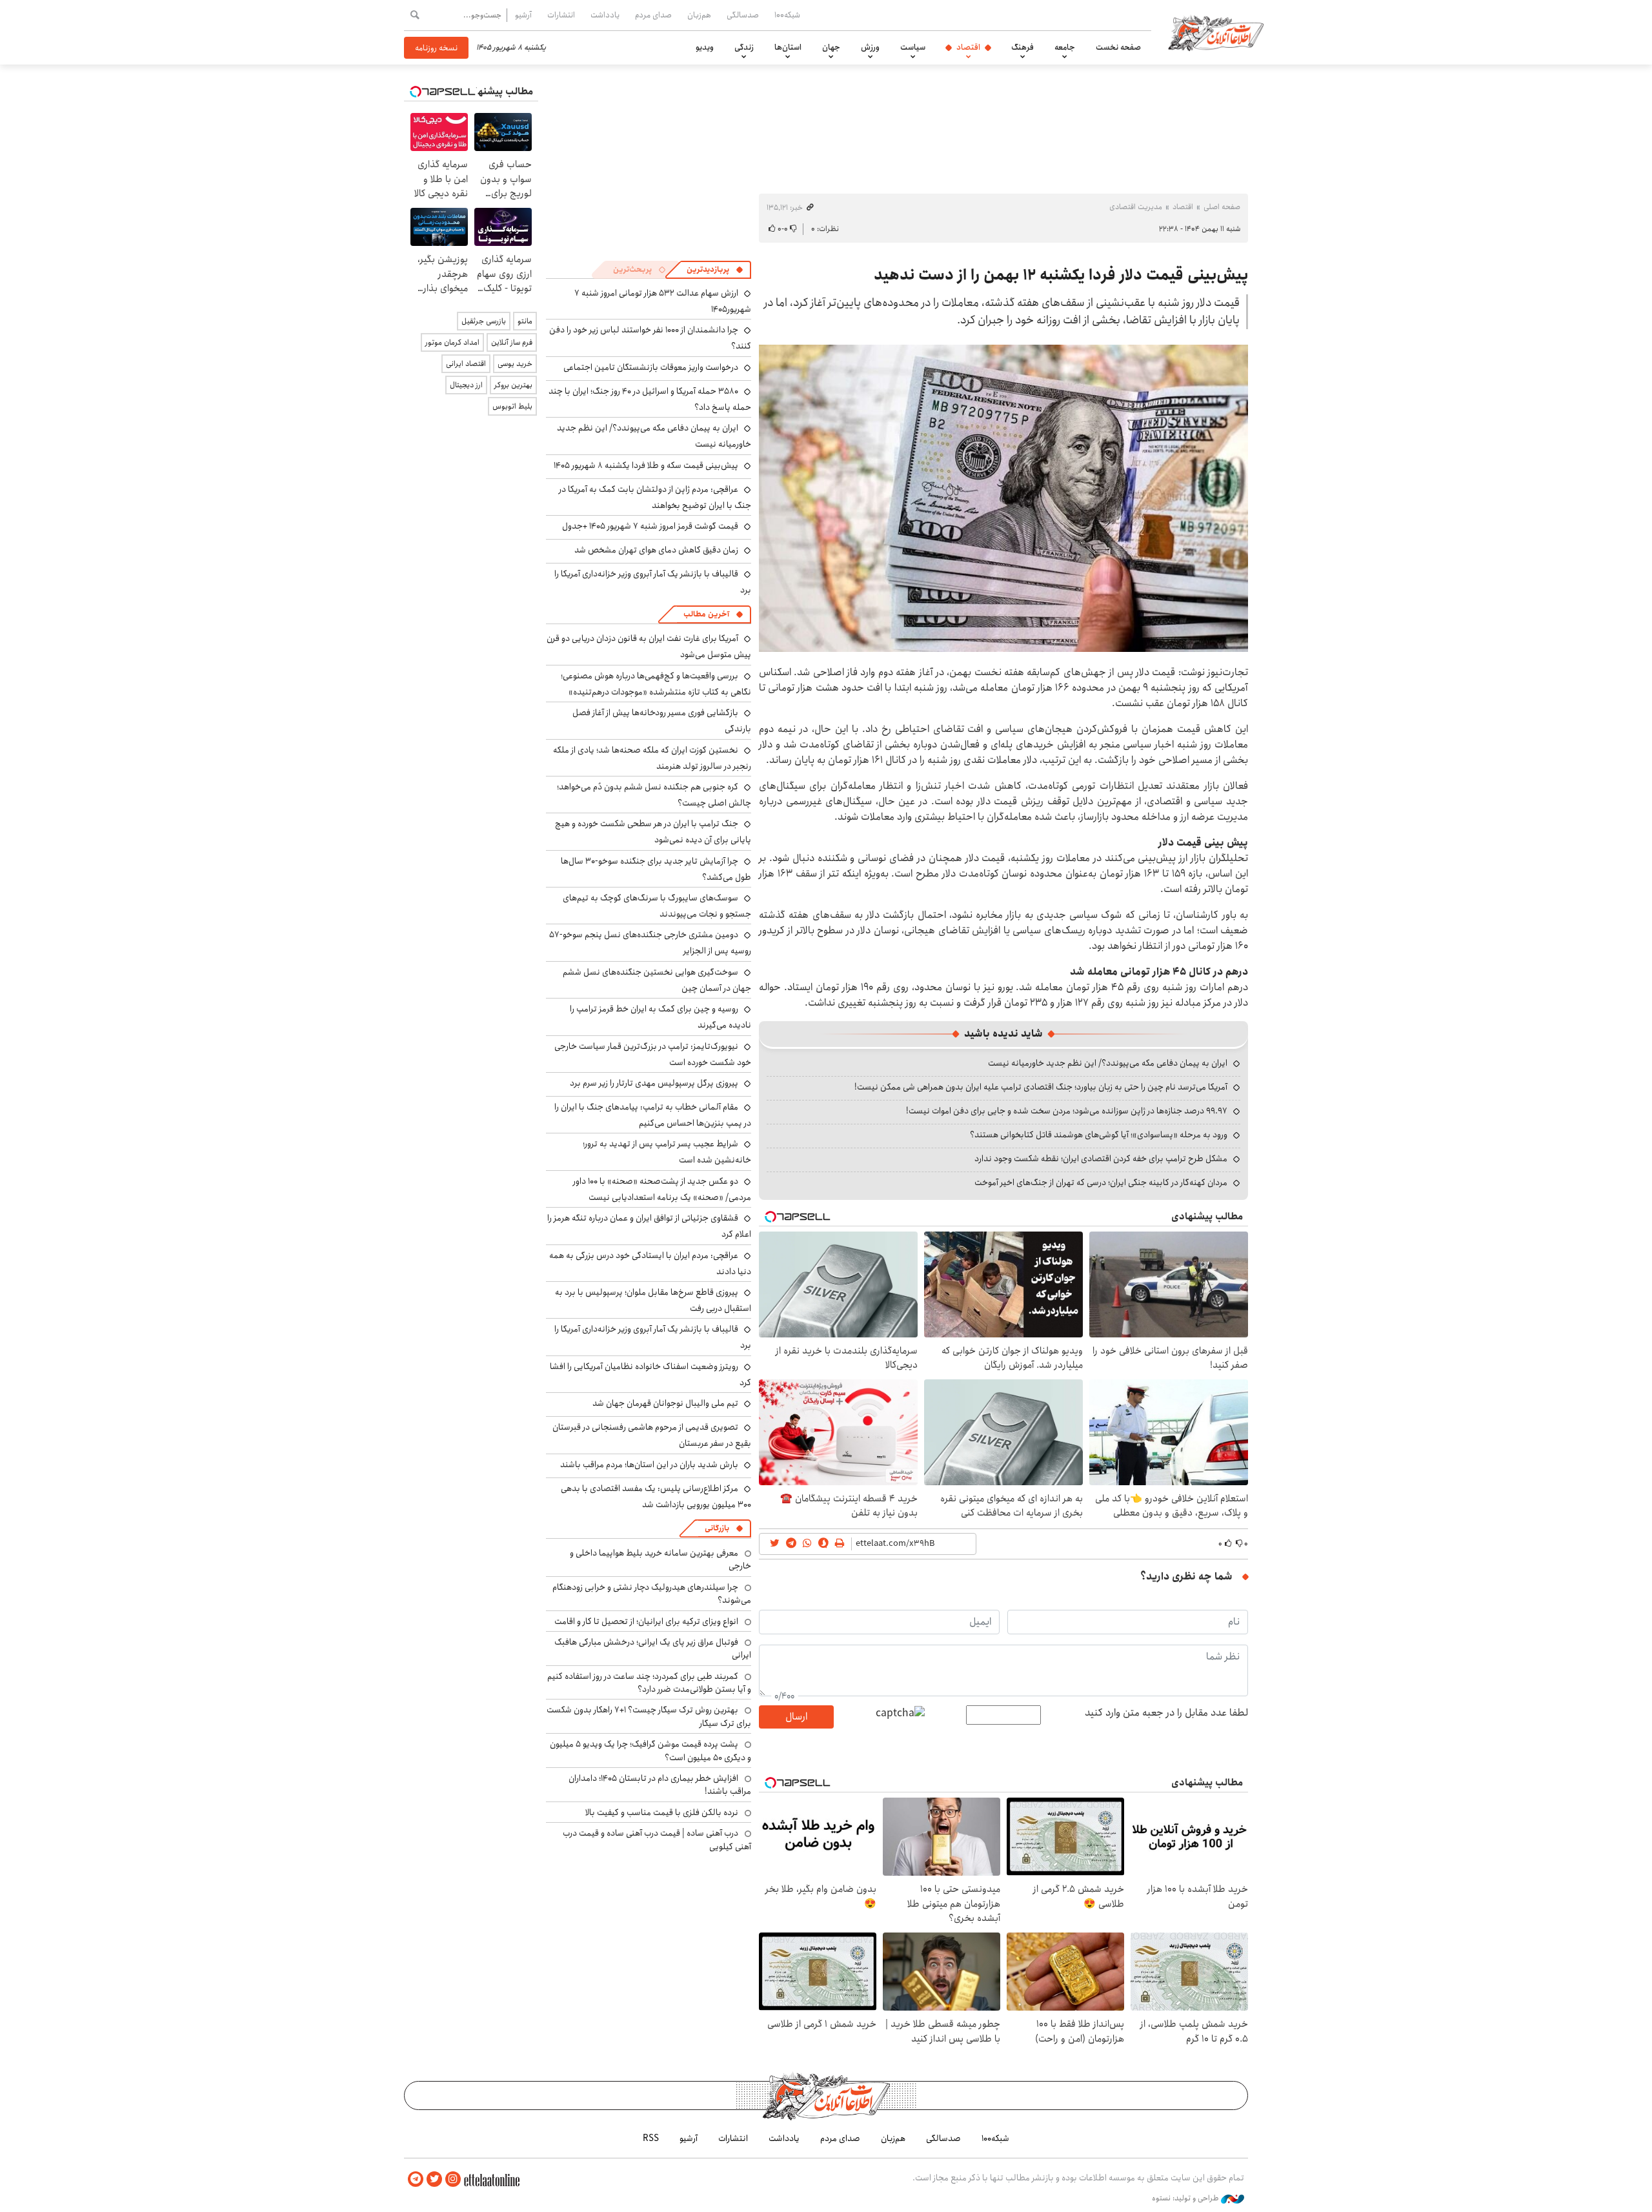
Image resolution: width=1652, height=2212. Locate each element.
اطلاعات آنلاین (1216, 32)
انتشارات (561, 15)
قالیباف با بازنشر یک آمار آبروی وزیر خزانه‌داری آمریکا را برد (653, 582)
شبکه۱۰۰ (787, 15)
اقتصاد (968, 47)
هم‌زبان (699, 15)
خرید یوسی (515, 364)
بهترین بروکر (513, 385)
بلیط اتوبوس (512, 406)
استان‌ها (788, 47)
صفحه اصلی (1222, 207)
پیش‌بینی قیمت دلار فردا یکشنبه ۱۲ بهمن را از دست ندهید (1061, 275)
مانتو (525, 321)
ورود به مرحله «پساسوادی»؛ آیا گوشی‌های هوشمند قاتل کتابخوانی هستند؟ (1099, 1135)
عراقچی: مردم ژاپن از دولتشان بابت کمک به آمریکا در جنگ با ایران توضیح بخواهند (655, 497)
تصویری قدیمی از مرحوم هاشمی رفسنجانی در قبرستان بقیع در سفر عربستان (652, 1435)
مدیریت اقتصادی (1136, 207)
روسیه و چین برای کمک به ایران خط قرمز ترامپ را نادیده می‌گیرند (660, 1017)
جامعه (1065, 47)
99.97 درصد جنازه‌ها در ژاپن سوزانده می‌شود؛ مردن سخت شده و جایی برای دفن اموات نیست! (1067, 1111)
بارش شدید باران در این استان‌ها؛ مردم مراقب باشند (649, 1465)
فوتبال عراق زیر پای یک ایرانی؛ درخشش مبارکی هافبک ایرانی (653, 1649)
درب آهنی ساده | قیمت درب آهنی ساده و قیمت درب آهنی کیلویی (657, 1840)
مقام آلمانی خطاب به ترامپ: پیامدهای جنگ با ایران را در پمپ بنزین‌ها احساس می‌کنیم (653, 1115)
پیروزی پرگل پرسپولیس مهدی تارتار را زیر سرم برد (654, 1083)
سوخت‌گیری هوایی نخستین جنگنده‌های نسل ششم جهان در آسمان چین (657, 980)
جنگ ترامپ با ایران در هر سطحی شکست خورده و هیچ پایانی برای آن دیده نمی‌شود (653, 832)
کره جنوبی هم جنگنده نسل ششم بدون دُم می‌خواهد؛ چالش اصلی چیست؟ (654, 795)
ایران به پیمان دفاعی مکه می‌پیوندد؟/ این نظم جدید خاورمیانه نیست (1108, 1063)
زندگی (744, 47)
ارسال (796, 1717)
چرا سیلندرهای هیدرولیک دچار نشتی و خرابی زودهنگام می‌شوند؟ (652, 1594)
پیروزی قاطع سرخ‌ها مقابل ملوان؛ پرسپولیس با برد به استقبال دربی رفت (653, 1300)
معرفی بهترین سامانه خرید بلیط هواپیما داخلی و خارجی (660, 1559)
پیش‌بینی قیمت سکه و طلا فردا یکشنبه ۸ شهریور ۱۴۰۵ (646, 465)
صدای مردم (653, 15)
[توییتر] (434, 2179)
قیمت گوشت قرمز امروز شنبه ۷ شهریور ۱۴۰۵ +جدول (650, 526)
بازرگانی (717, 1528)
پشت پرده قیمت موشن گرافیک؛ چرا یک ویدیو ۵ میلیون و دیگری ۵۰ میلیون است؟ (650, 1750)
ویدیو (705, 47)
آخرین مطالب (706, 614)
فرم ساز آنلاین (512, 342)
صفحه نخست (1118, 47)
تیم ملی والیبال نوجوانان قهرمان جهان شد (665, 1403)
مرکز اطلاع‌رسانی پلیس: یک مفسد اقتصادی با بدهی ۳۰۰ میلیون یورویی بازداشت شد (656, 1497)
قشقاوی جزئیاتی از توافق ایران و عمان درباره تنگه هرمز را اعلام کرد (649, 1226)
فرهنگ (1022, 47)
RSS (651, 2138)
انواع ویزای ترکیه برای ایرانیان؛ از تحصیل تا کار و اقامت (646, 1621)
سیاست (913, 47)
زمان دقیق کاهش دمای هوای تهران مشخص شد (656, 550)
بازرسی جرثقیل (484, 321)
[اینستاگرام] (453, 2179)
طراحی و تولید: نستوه (1186, 2198)
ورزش (870, 47)
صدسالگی (743, 15)
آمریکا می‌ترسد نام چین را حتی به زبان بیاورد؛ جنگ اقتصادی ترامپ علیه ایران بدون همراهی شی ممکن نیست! (1041, 1087)
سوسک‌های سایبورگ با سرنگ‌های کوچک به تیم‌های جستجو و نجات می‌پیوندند (657, 906)
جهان (831, 47)
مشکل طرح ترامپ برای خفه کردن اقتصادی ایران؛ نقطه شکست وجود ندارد (1101, 1159)
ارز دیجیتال (466, 385)
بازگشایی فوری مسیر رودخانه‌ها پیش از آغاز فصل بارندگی (662, 721)
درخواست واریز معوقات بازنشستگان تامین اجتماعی (651, 367)
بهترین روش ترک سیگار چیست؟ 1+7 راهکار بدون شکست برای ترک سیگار (649, 1716)
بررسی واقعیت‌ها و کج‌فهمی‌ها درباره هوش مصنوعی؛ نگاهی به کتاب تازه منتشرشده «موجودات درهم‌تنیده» (656, 684)
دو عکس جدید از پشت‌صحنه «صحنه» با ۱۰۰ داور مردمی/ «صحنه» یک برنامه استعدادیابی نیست (662, 1189)
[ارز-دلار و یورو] (1003, 498)
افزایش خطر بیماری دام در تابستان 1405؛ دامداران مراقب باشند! (660, 1785)
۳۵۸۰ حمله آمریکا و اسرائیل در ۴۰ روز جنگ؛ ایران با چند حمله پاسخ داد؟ (650, 399)
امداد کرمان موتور (452, 342)
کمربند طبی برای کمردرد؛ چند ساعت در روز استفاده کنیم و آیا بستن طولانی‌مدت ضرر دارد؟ (649, 1683)
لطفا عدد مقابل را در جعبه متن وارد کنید (1166, 1713)
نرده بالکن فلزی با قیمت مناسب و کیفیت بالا (662, 1812)
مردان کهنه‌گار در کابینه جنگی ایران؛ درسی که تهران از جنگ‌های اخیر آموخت (1101, 1182)
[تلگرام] (416, 2179)
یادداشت (605, 15)
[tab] (715, 270)
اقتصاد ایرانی (466, 364)
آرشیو (523, 15)
